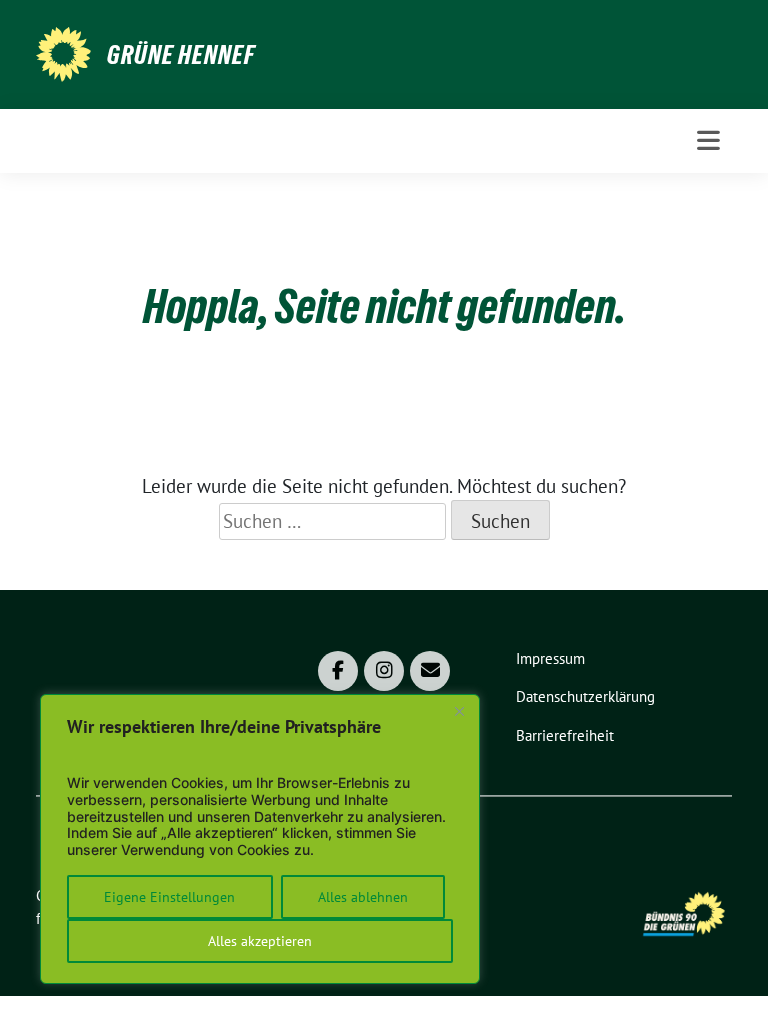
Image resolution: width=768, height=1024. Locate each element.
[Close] (459, 711)
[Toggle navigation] (708, 140)
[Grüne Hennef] (63, 52)
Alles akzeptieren (260, 941)
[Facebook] (338, 671)
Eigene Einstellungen (169, 897)
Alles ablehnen (363, 897)
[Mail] (430, 671)
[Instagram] (384, 671)
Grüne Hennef (181, 55)
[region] (260, 839)
